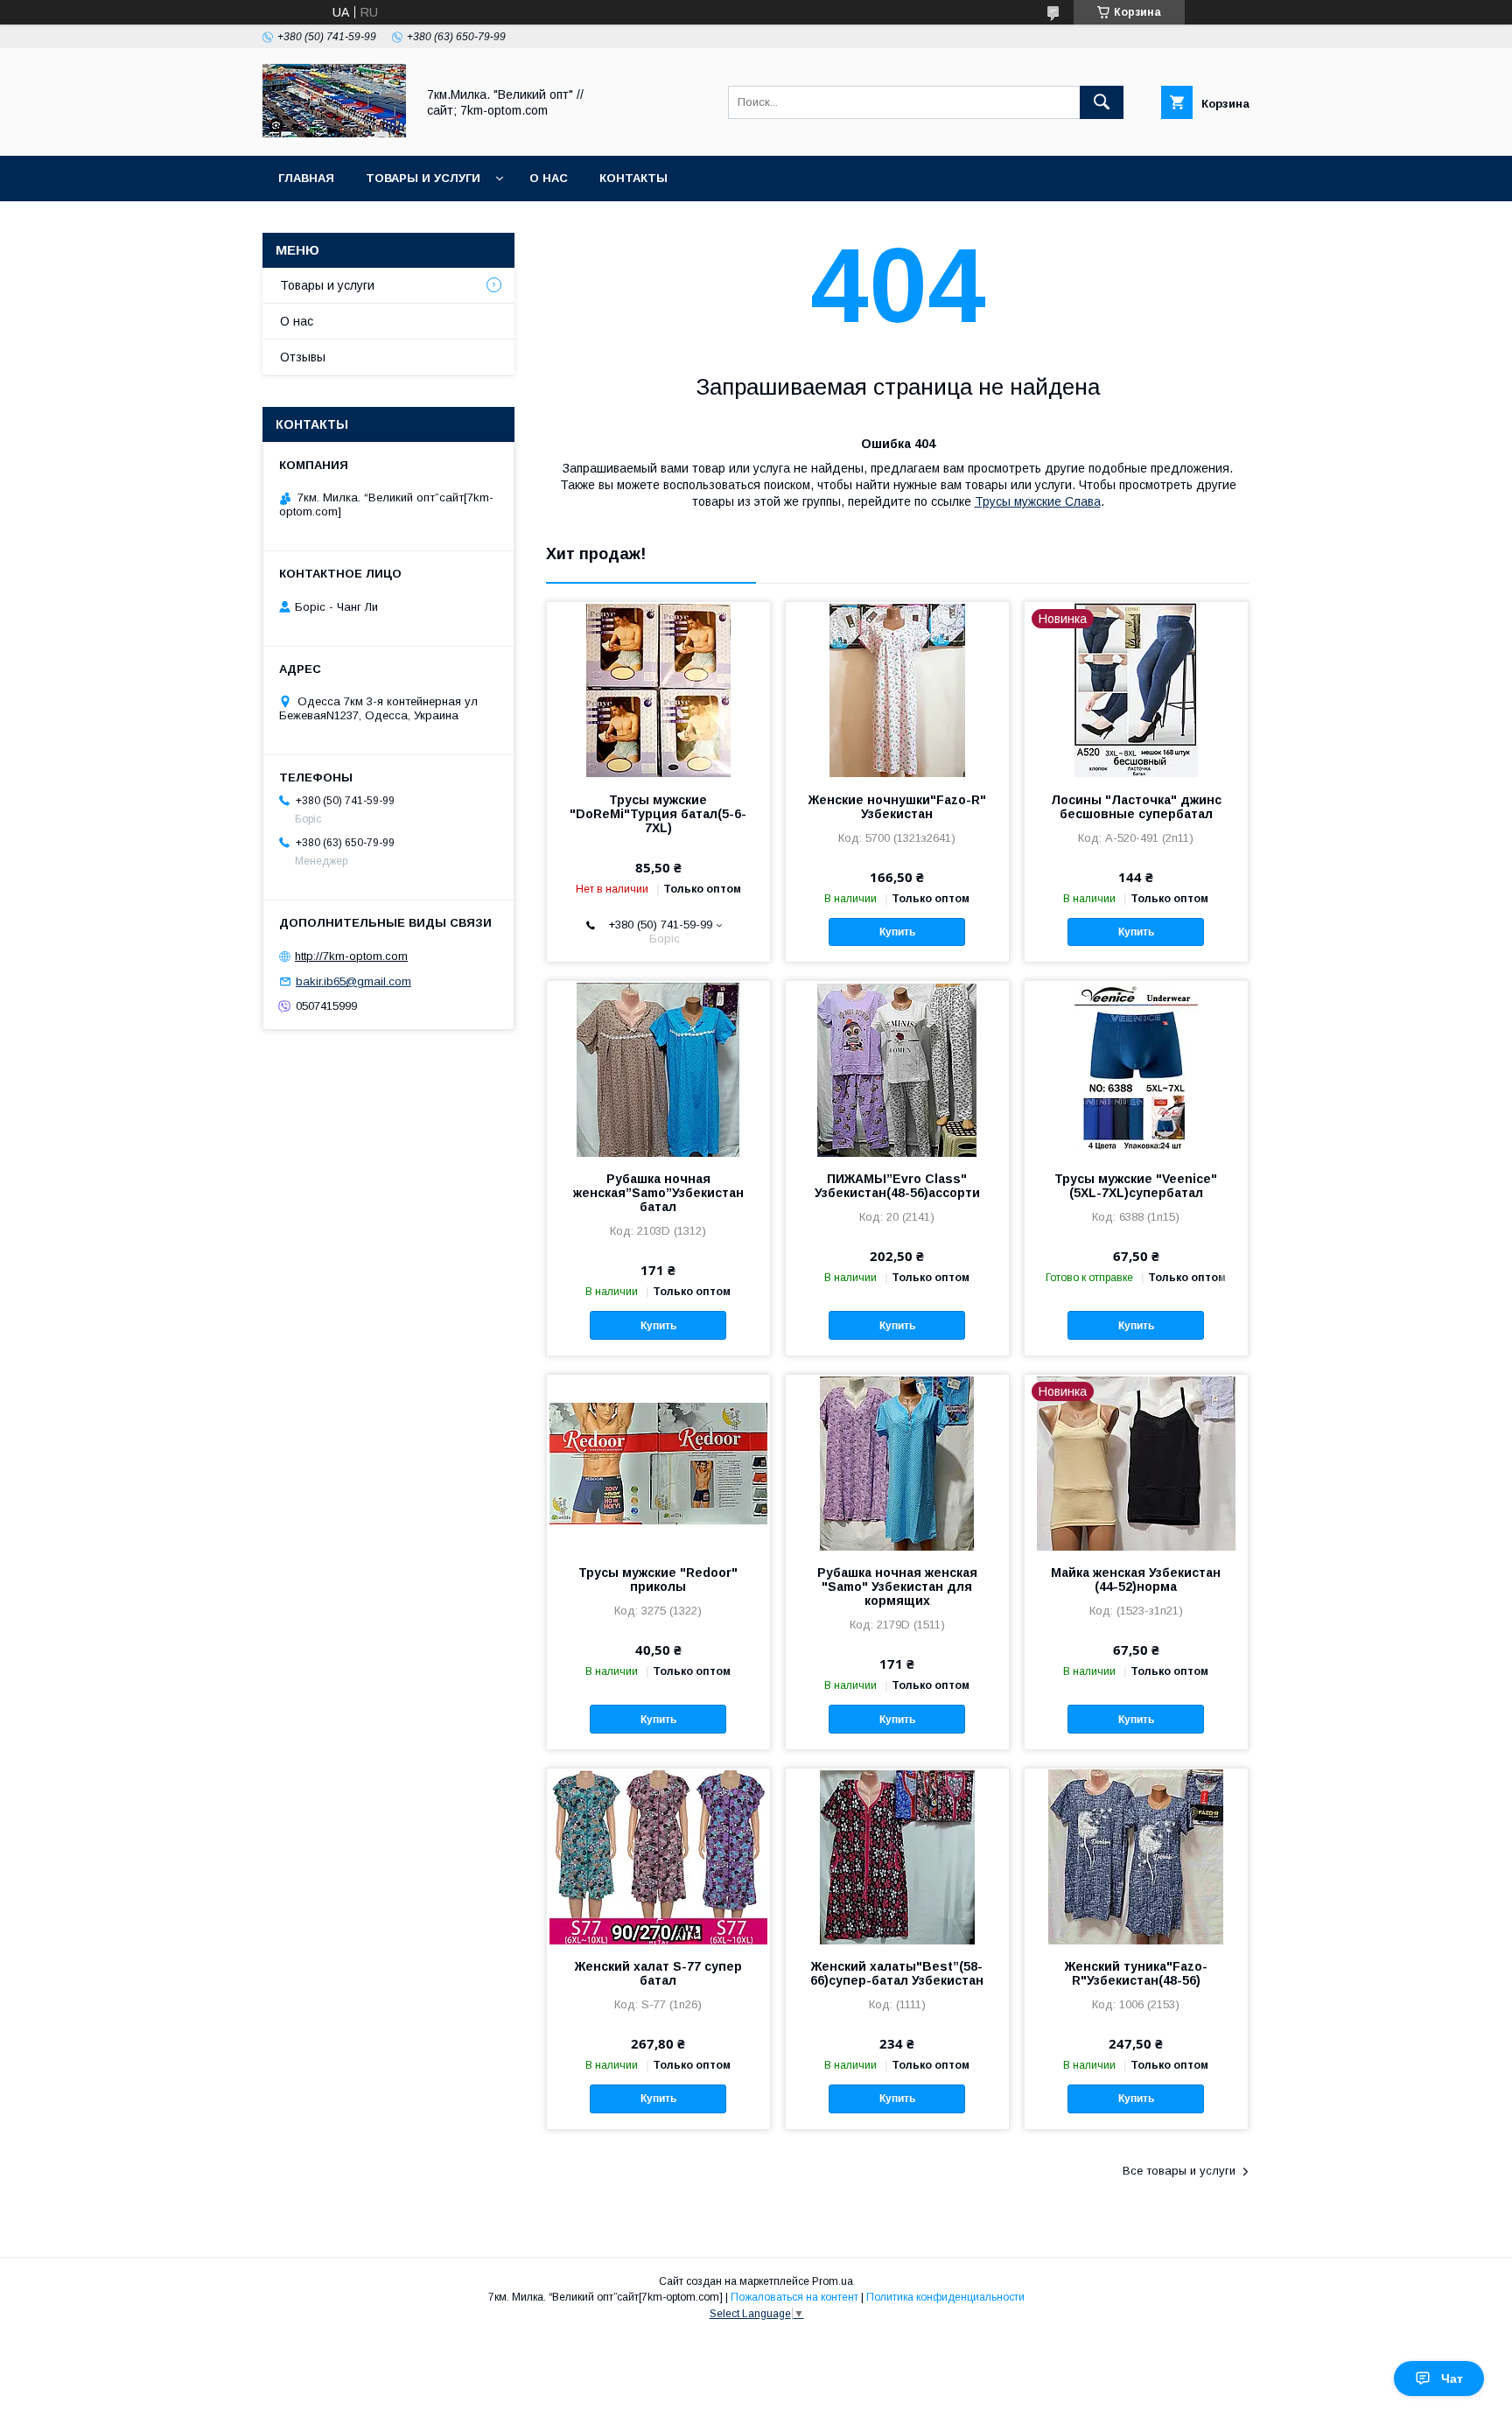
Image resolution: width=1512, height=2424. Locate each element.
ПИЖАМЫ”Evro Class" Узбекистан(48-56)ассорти (897, 1186)
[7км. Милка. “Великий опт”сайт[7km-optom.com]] (334, 133)
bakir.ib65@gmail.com (353, 981)
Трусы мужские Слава (1038, 501)
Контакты (633, 178)
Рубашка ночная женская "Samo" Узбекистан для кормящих (897, 1587)
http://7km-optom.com (351, 956)
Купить (897, 932)
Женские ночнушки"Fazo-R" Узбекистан (897, 807)
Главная (306, 178)
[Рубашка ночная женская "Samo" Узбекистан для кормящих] (897, 1462)
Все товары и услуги (1179, 2171)
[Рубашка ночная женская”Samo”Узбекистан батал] (658, 1068)
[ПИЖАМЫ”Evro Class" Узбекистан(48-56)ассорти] (897, 1068)
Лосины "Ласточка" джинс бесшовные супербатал (1136, 807)
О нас (549, 178)
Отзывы (303, 357)
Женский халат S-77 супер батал (658, 1973)
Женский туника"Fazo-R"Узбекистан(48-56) (1136, 1973)
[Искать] (1102, 102)
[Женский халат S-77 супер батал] (658, 1856)
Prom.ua (833, 2281)
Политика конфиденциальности (945, 2297)
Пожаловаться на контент (794, 2297)
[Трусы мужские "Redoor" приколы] (658, 1462)
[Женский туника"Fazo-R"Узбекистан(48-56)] (1136, 1856)
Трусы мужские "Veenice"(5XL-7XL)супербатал (1136, 1186)
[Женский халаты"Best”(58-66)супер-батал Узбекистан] (897, 1856)
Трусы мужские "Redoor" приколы (658, 1580)
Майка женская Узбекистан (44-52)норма (1136, 1580)
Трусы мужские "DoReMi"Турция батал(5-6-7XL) (658, 814)
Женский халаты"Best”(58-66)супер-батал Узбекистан (897, 1973)
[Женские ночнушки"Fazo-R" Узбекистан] (897, 690)
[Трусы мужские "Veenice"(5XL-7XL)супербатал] (1136, 1068)
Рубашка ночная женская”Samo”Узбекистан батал (658, 1193)
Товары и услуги (423, 178)
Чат (1452, 2378)
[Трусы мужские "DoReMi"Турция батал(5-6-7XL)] (658, 690)
